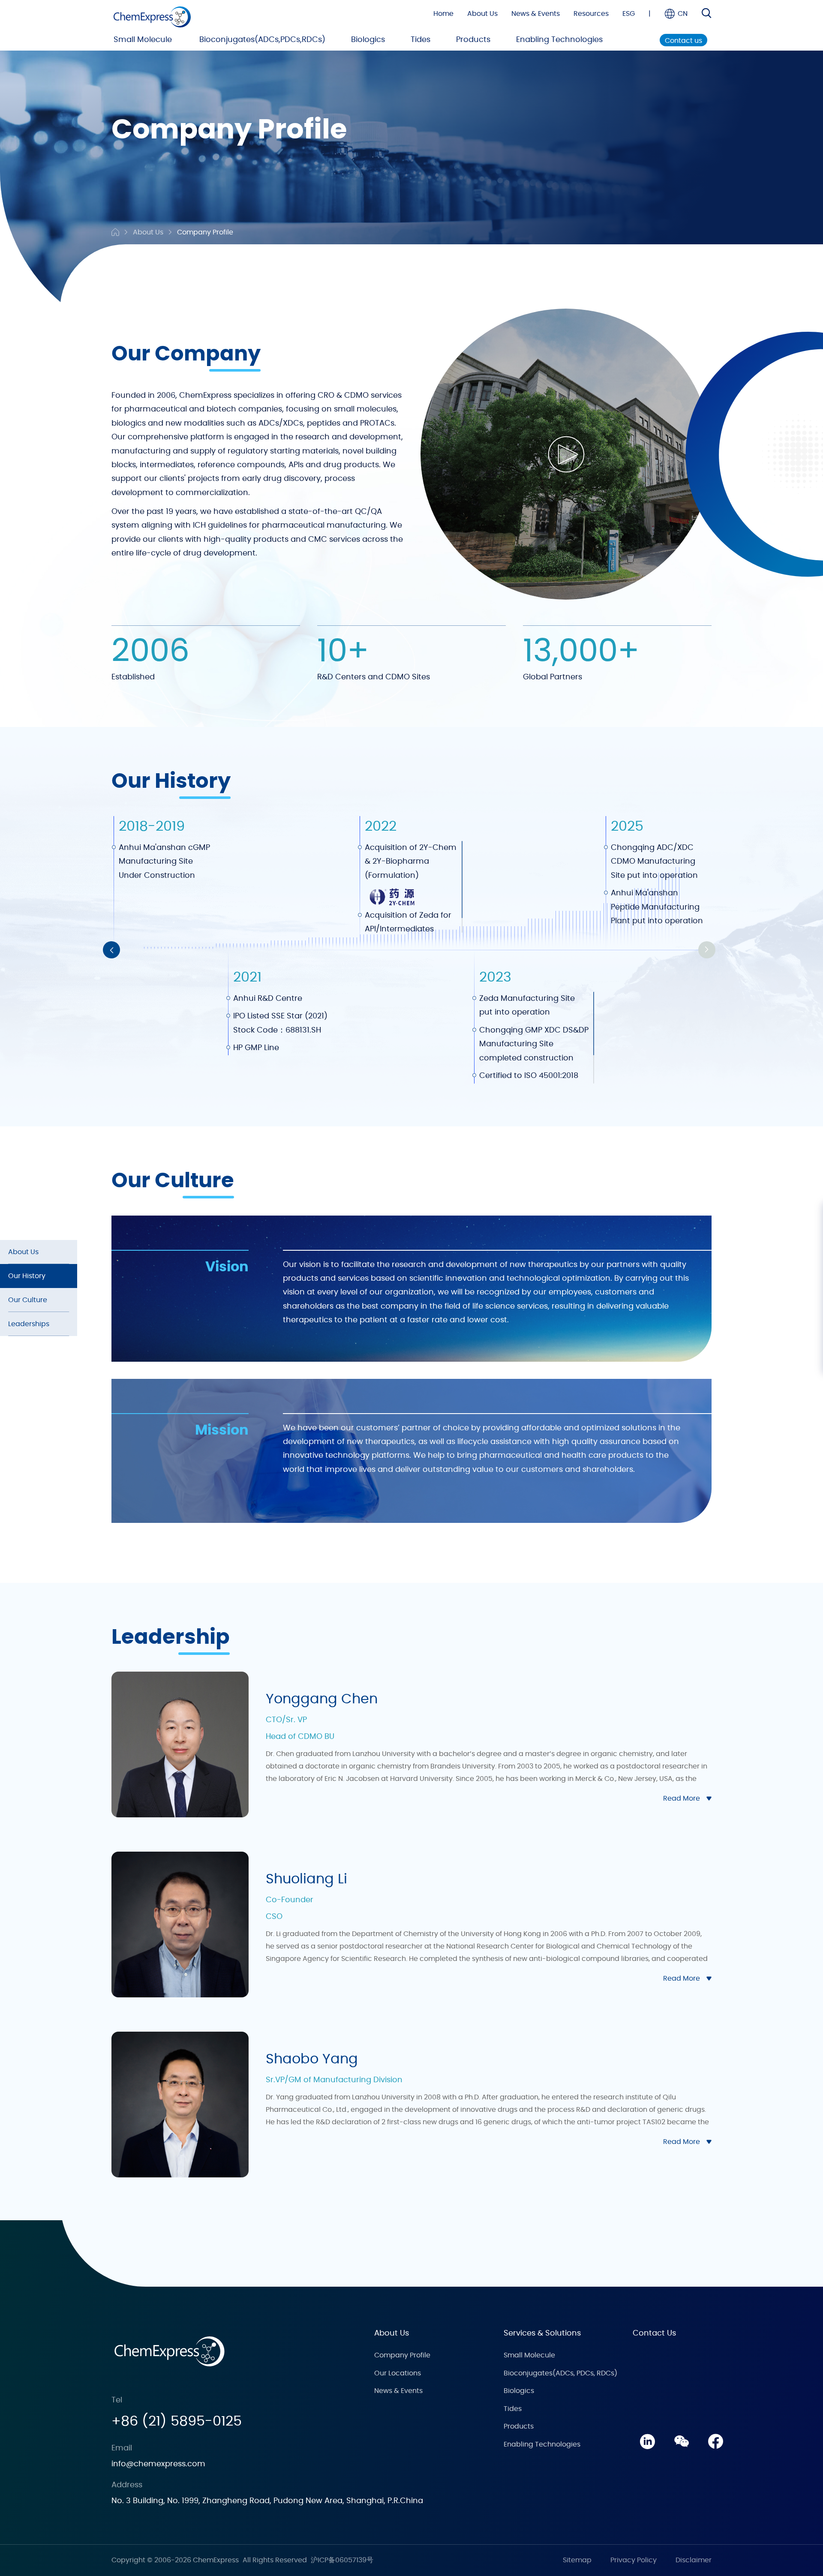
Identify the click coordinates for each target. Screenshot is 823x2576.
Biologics (368, 40)
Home (443, 14)
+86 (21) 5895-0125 (177, 2421)
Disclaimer (694, 2560)
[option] (167, 950)
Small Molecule (143, 40)
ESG (629, 14)
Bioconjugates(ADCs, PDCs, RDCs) (560, 2373)
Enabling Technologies (559, 40)
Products (473, 40)
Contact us (683, 41)
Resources (591, 14)
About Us (482, 14)
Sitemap (577, 2560)
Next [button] (707, 950)
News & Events (536, 14)
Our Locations (398, 2373)
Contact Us (654, 2333)
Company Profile (205, 232)
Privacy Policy (634, 2560)
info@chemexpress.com (158, 2464)
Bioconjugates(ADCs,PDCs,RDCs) (262, 40)
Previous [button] (111, 950)
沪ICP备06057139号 (342, 2560)
